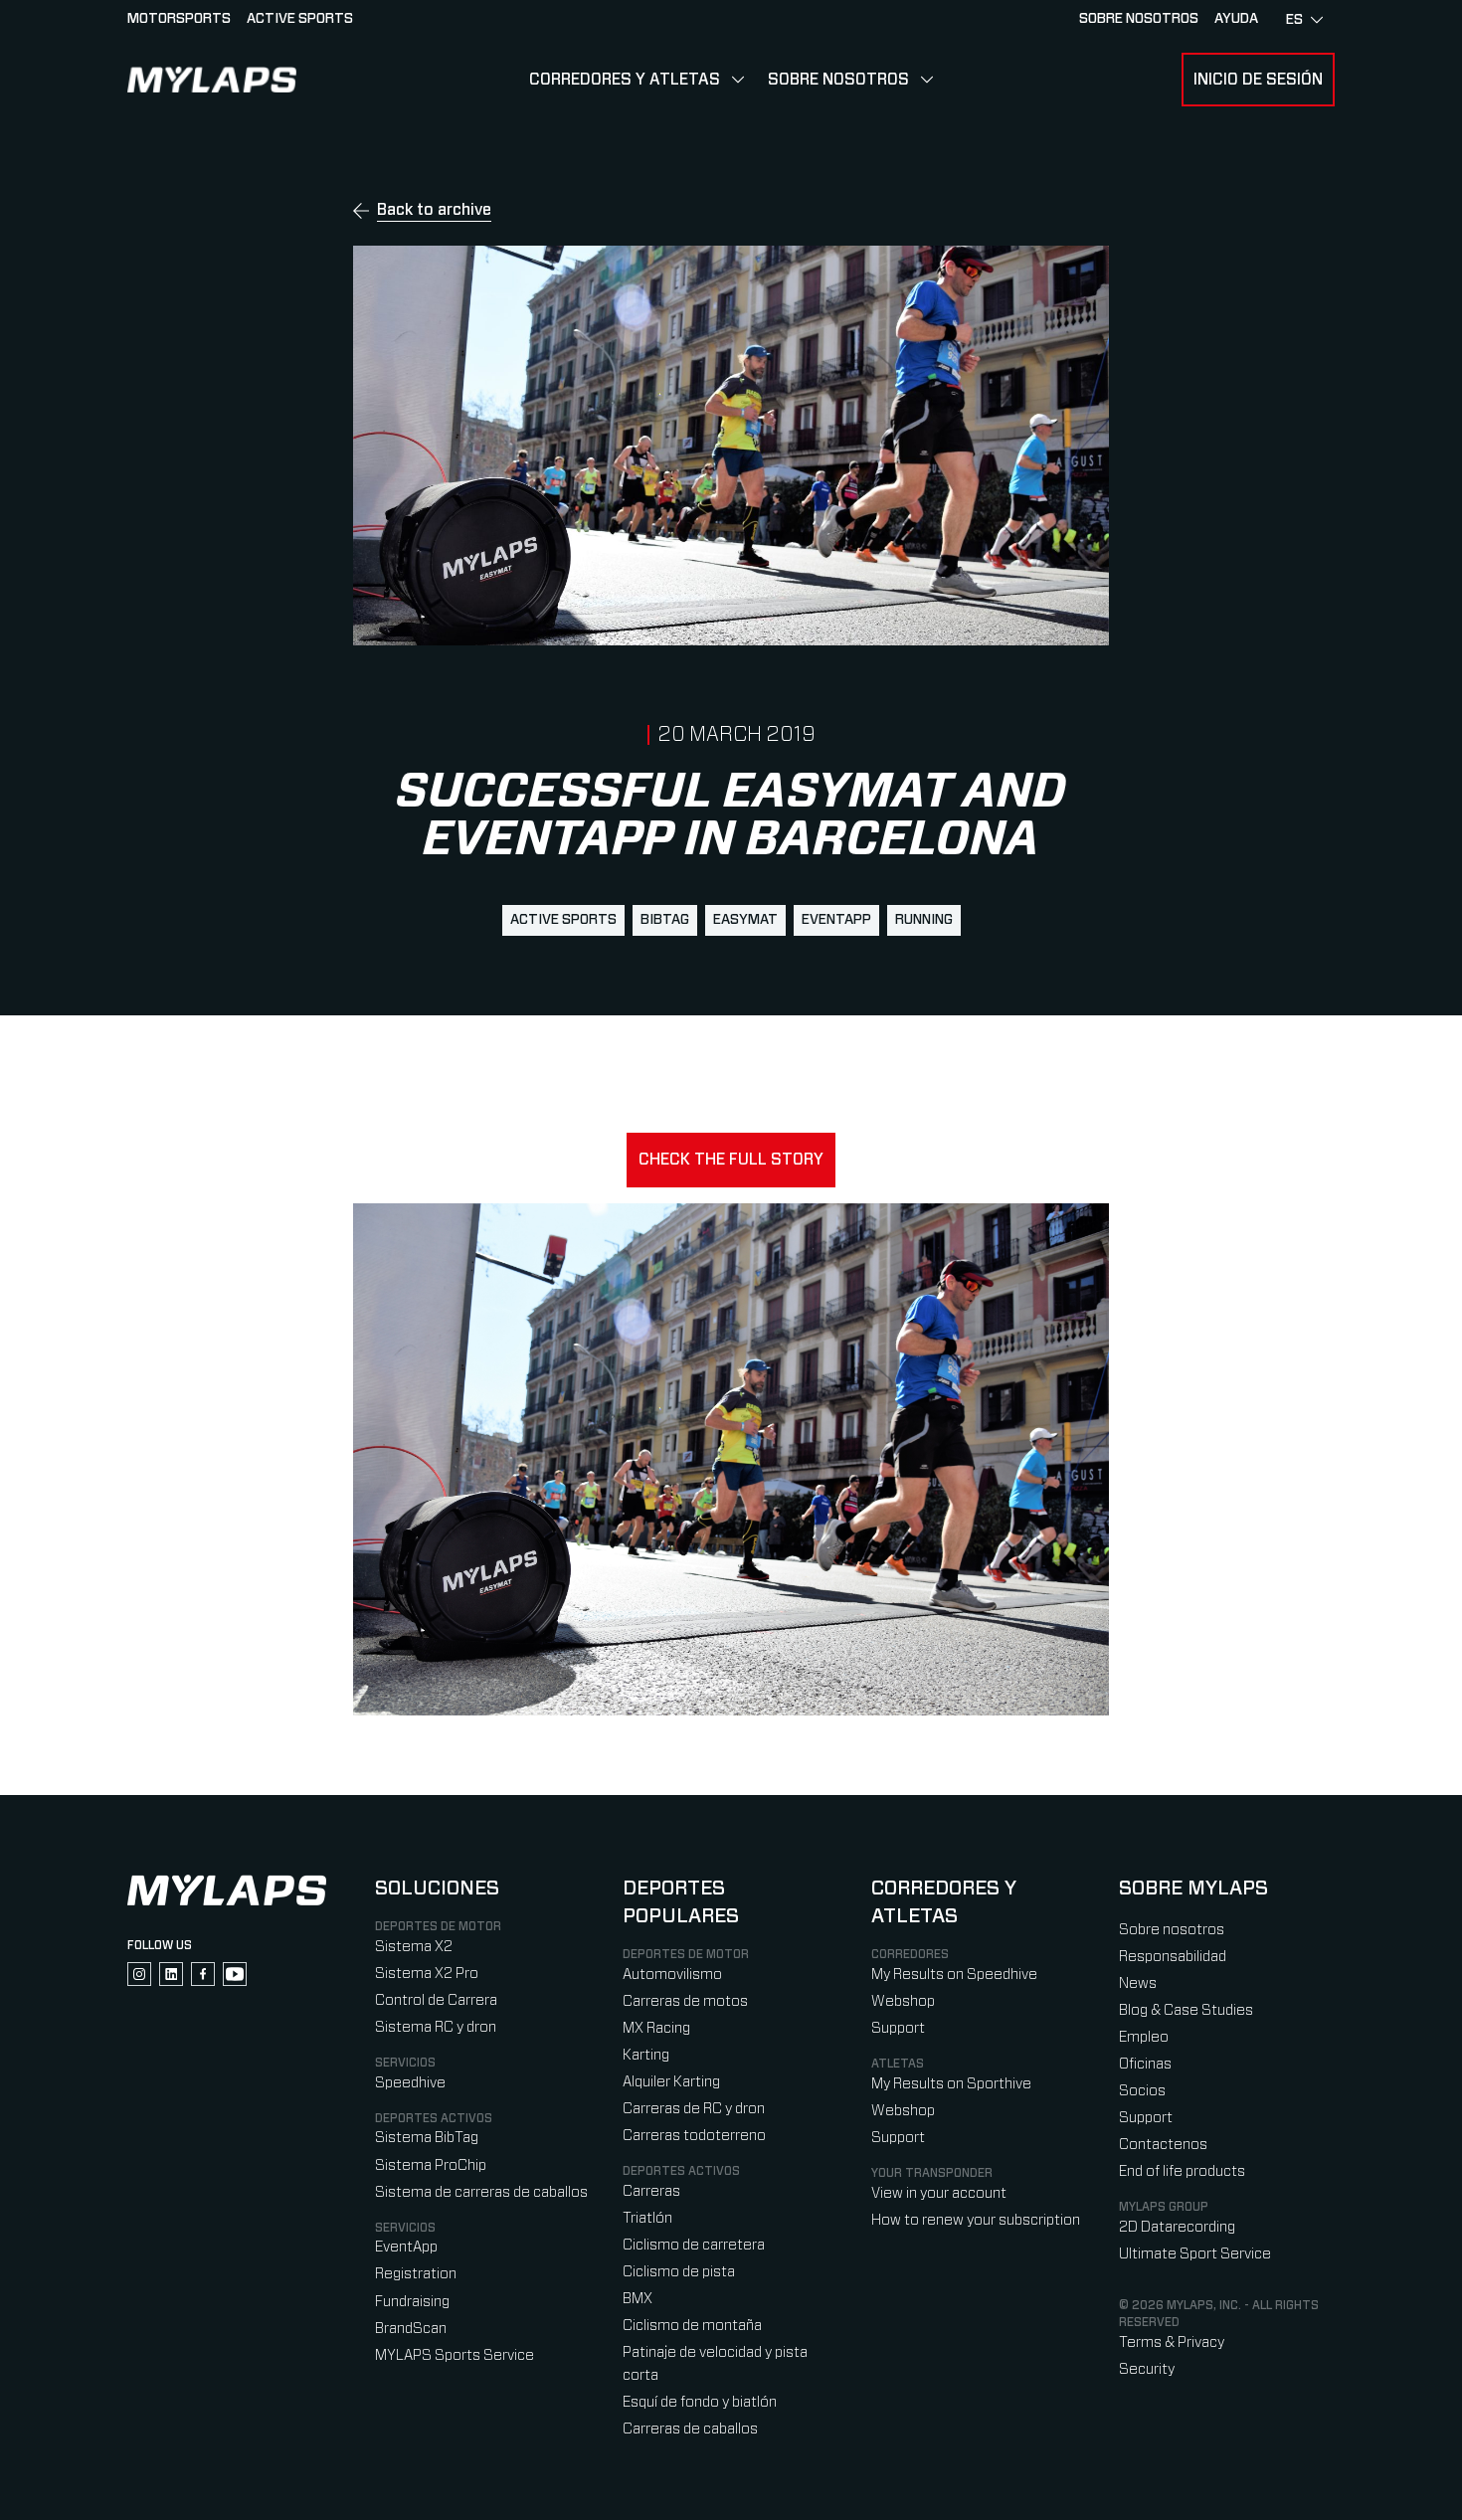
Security (1147, 2369)
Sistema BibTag (427, 2138)
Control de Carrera (436, 2000)
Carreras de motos (685, 2001)
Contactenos (1163, 2145)
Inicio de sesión (1258, 80)
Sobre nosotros (1139, 19)
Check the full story (731, 1160)
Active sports (300, 19)
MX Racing (656, 2028)
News (1138, 1983)
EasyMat (745, 920)
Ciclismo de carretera (694, 2245)
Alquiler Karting (671, 2082)
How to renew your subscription (976, 2220)
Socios (1142, 2091)
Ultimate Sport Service (1195, 2254)
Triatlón (647, 2218)
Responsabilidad (1173, 1957)
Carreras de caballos (690, 2429)
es (1294, 20)
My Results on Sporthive (951, 2084)
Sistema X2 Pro (427, 1974)
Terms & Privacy (1172, 2342)
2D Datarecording (1177, 2227)
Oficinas (1145, 2064)
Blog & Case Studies (1186, 2010)
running (924, 920)
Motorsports (179, 19)
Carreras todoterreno (694, 2136)
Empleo (1144, 2037)
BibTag (665, 920)
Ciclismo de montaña (692, 2326)
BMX (638, 2299)
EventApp (836, 920)
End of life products (1182, 2171)
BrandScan (411, 2329)
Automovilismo (672, 1975)
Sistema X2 (414, 1947)
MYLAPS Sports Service (455, 2355)
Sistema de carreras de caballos (481, 2192)
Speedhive (410, 2083)
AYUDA (1236, 19)
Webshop (903, 2001)
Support (898, 2028)
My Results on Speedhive (954, 1975)
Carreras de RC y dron (694, 2109)
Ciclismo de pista (679, 2272)
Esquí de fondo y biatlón (700, 2402)
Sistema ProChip (431, 2165)
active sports (563, 920)
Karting (646, 2055)
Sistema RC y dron (436, 2027)
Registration (416, 2274)
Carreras (651, 2191)
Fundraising (412, 2302)
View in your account (939, 2193)
